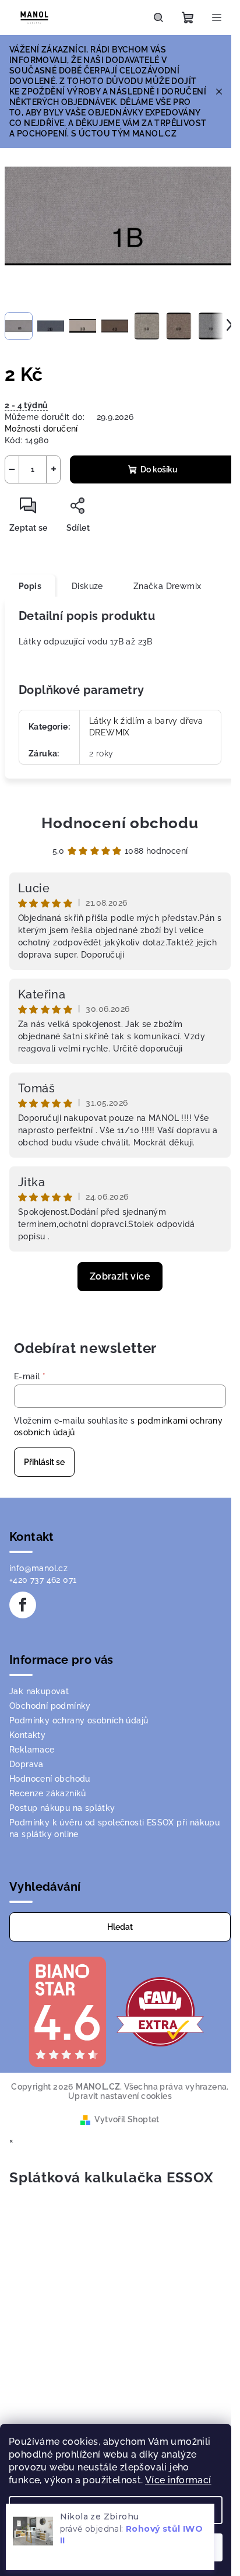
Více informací (178, 2480)
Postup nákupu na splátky (62, 1808)
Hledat (120, 1927)
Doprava (27, 1764)
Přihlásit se (44, 1462)
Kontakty (27, 1735)
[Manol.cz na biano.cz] (67, 2011)
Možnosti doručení (41, 429)
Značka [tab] (167, 586)
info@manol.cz (38, 1568)
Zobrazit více (120, 1276)
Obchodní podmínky (50, 1706)
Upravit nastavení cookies (120, 2096)
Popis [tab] (30, 586)
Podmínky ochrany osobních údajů (79, 1720)
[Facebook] (23, 1605)
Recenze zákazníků (48, 1793)
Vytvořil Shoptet (127, 2119)
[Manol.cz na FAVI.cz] (160, 2011)
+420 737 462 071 (43, 1580)
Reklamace (32, 1750)
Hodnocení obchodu (120, 823)
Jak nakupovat (39, 1691)
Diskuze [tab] (87, 586)
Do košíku (159, 469)
